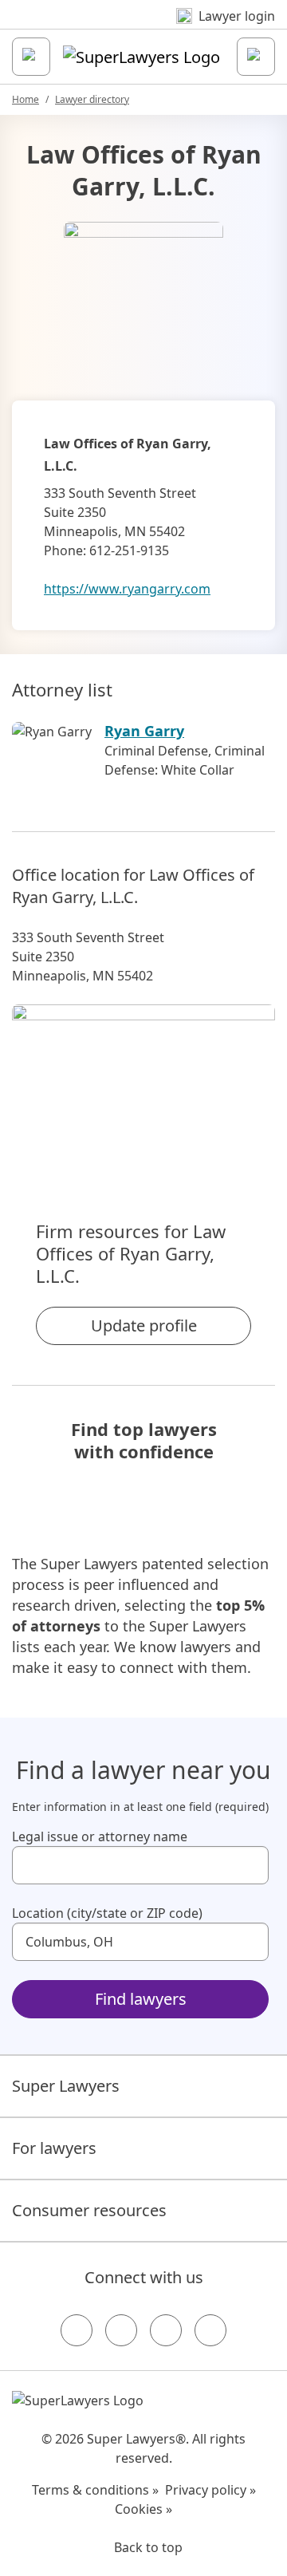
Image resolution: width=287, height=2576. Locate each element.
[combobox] (140, 1865)
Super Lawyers (66, 2086)
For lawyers (54, 2148)
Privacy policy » (210, 2490)
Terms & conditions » (95, 2490)
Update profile (144, 1325)
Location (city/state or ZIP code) (107, 1913)
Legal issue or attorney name (100, 1836)
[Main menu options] (31, 57)
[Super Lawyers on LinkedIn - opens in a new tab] (210, 2330)
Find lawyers (141, 1999)
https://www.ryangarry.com (127, 589)
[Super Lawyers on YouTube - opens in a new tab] (166, 2330)
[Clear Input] (250, 1865)
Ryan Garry (144, 731)
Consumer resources (89, 2210)
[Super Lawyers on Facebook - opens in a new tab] (77, 2330)
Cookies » (143, 2509)
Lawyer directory (92, 99)
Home (26, 99)
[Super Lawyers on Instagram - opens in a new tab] (121, 2330)
